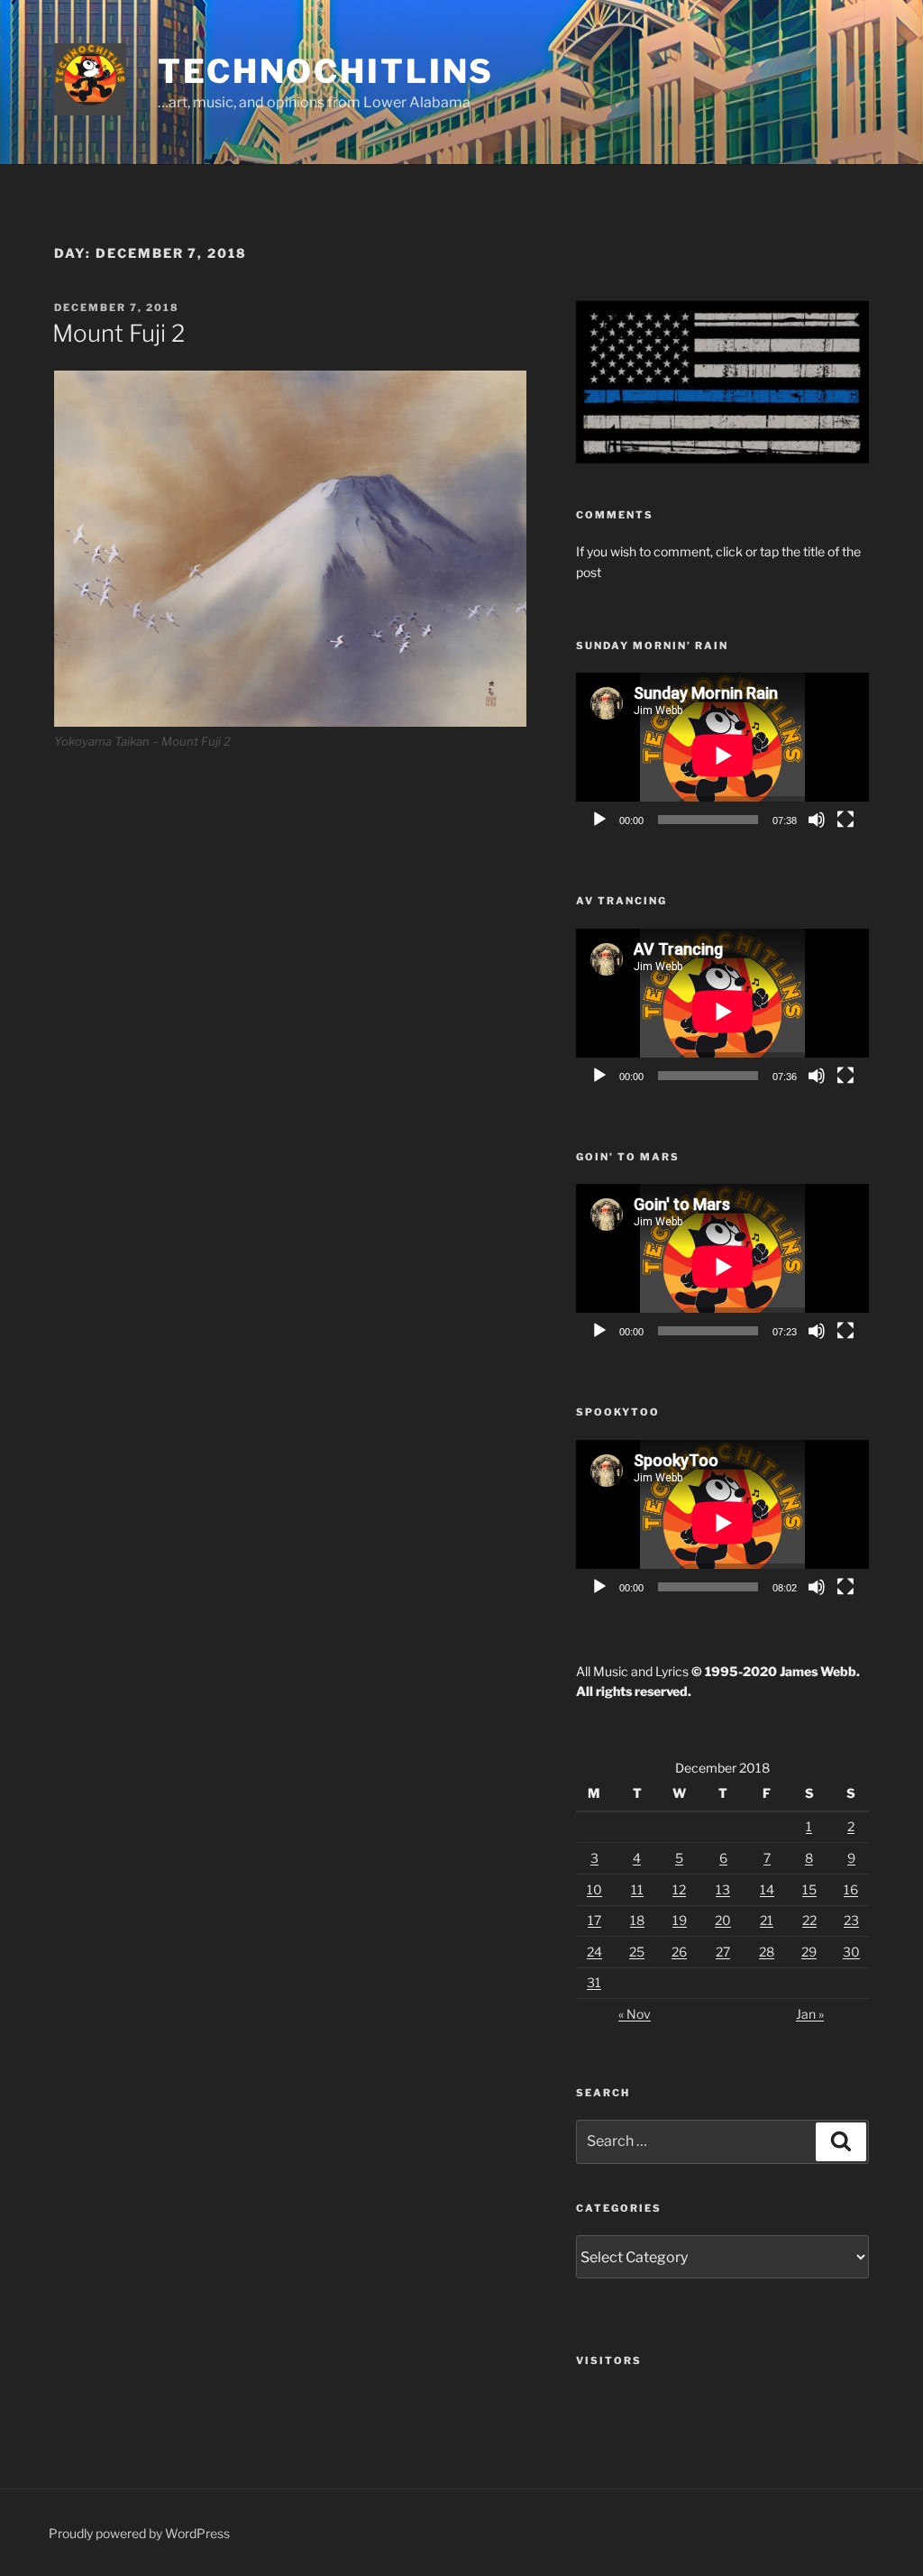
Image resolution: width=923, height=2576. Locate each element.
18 (637, 1920)
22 (809, 1920)
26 (679, 1952)
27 (723, 1952)
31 (594, 1982)
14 (767, 1889)
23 (851, 1920)
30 (851, 1952)
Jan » (810, 2014)
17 (594, 1920)
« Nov (635, 2014)
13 (723, 1889)
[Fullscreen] (845, 820)
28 (767, 1952)
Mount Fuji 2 (119, 333)
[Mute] (817, 820)
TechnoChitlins (326, 71)
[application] (722, 755)
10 (594, 1889)
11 (637, 1889)
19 (680, 1920)
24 (594, 1952)
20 (723, 1920)
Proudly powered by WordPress (139, 2533)
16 (851, 1889)
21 (767, 1920)
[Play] (599, 820)
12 (679, 1889)
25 (637, 1952)
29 (809, 1952)
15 (809, 1889)
